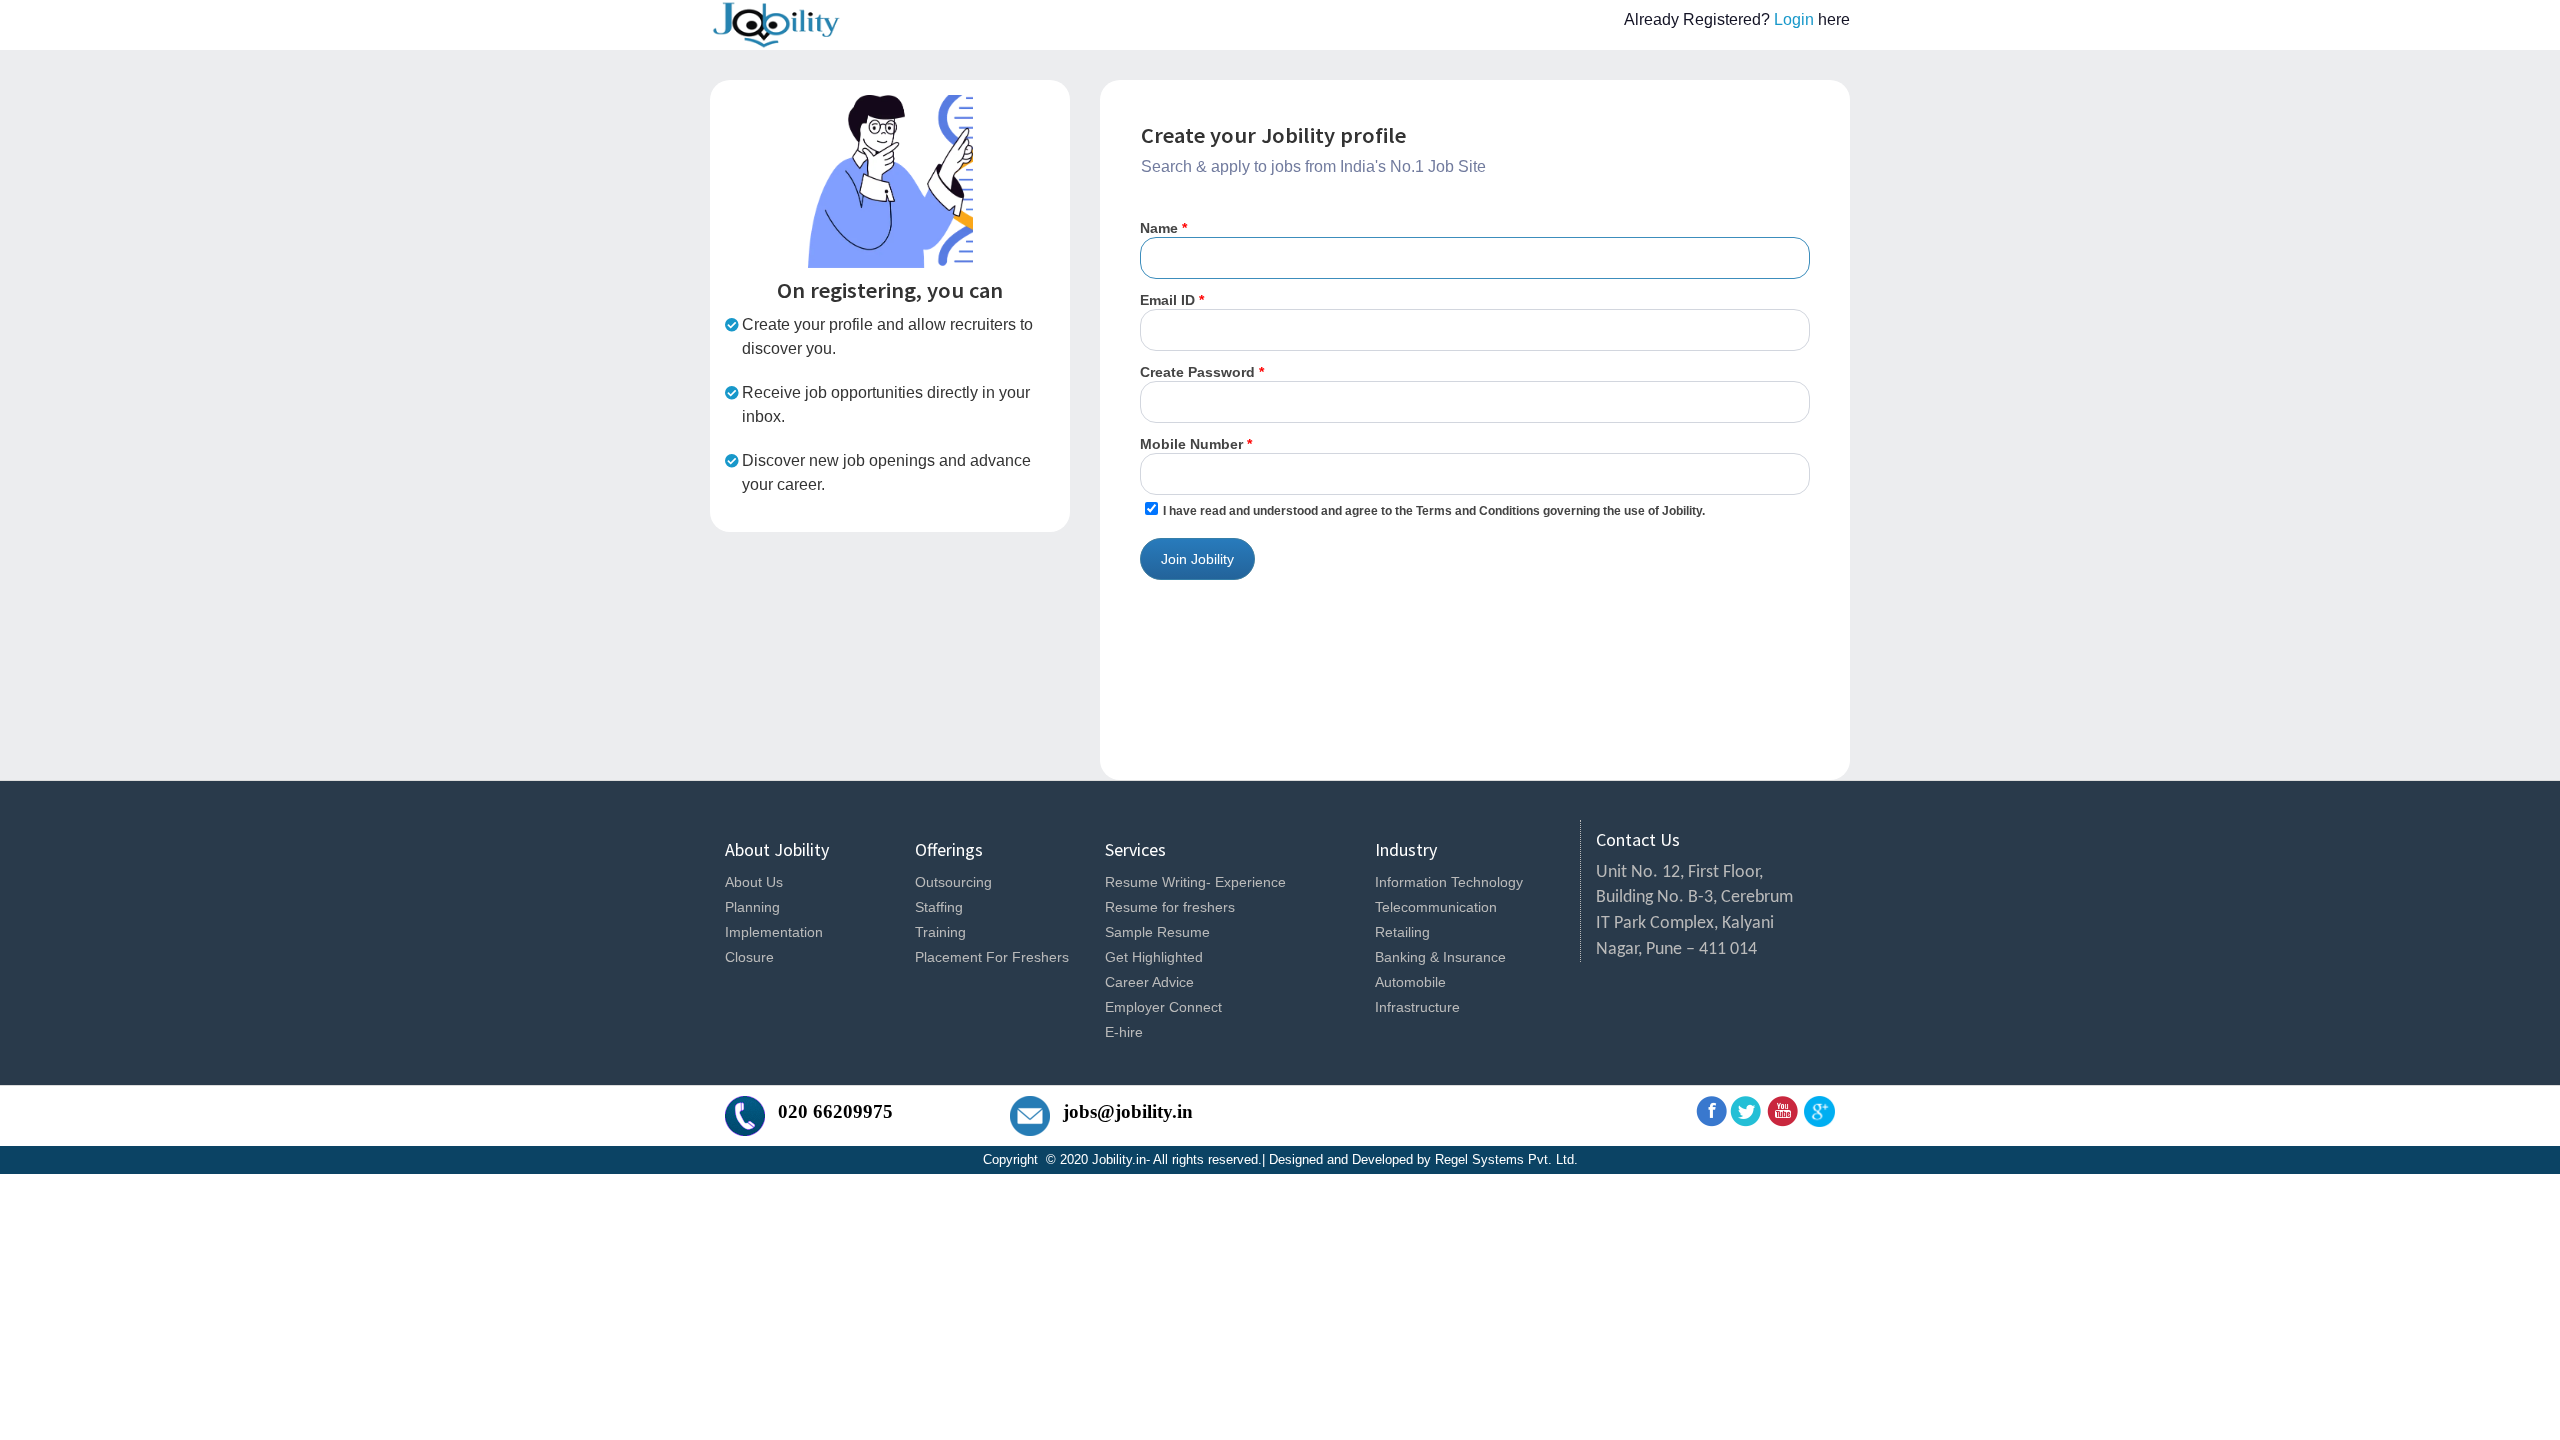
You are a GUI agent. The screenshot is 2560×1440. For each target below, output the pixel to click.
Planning (752, 907)
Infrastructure (1417, 1007)
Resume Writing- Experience (1195, 882)
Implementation (774, 932)
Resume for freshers (1170, 907)
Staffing (939, 907)
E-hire (1124, 1032)
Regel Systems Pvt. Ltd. (1506, 1159)
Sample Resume (1157, 932)
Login (1796, 19)
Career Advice (1149, 982)
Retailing (1402, 932)
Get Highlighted (1154, 957)
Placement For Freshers (992, 957)
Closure (749, 957)
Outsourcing (953, 882)
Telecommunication (1436, 907)
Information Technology (1449, 882)
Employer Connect (1163, 1007)
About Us (754, 882)
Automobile (1410, 982)
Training (940, 932)
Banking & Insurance (1440, 957)
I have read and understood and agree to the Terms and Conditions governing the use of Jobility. (1434, 511)
